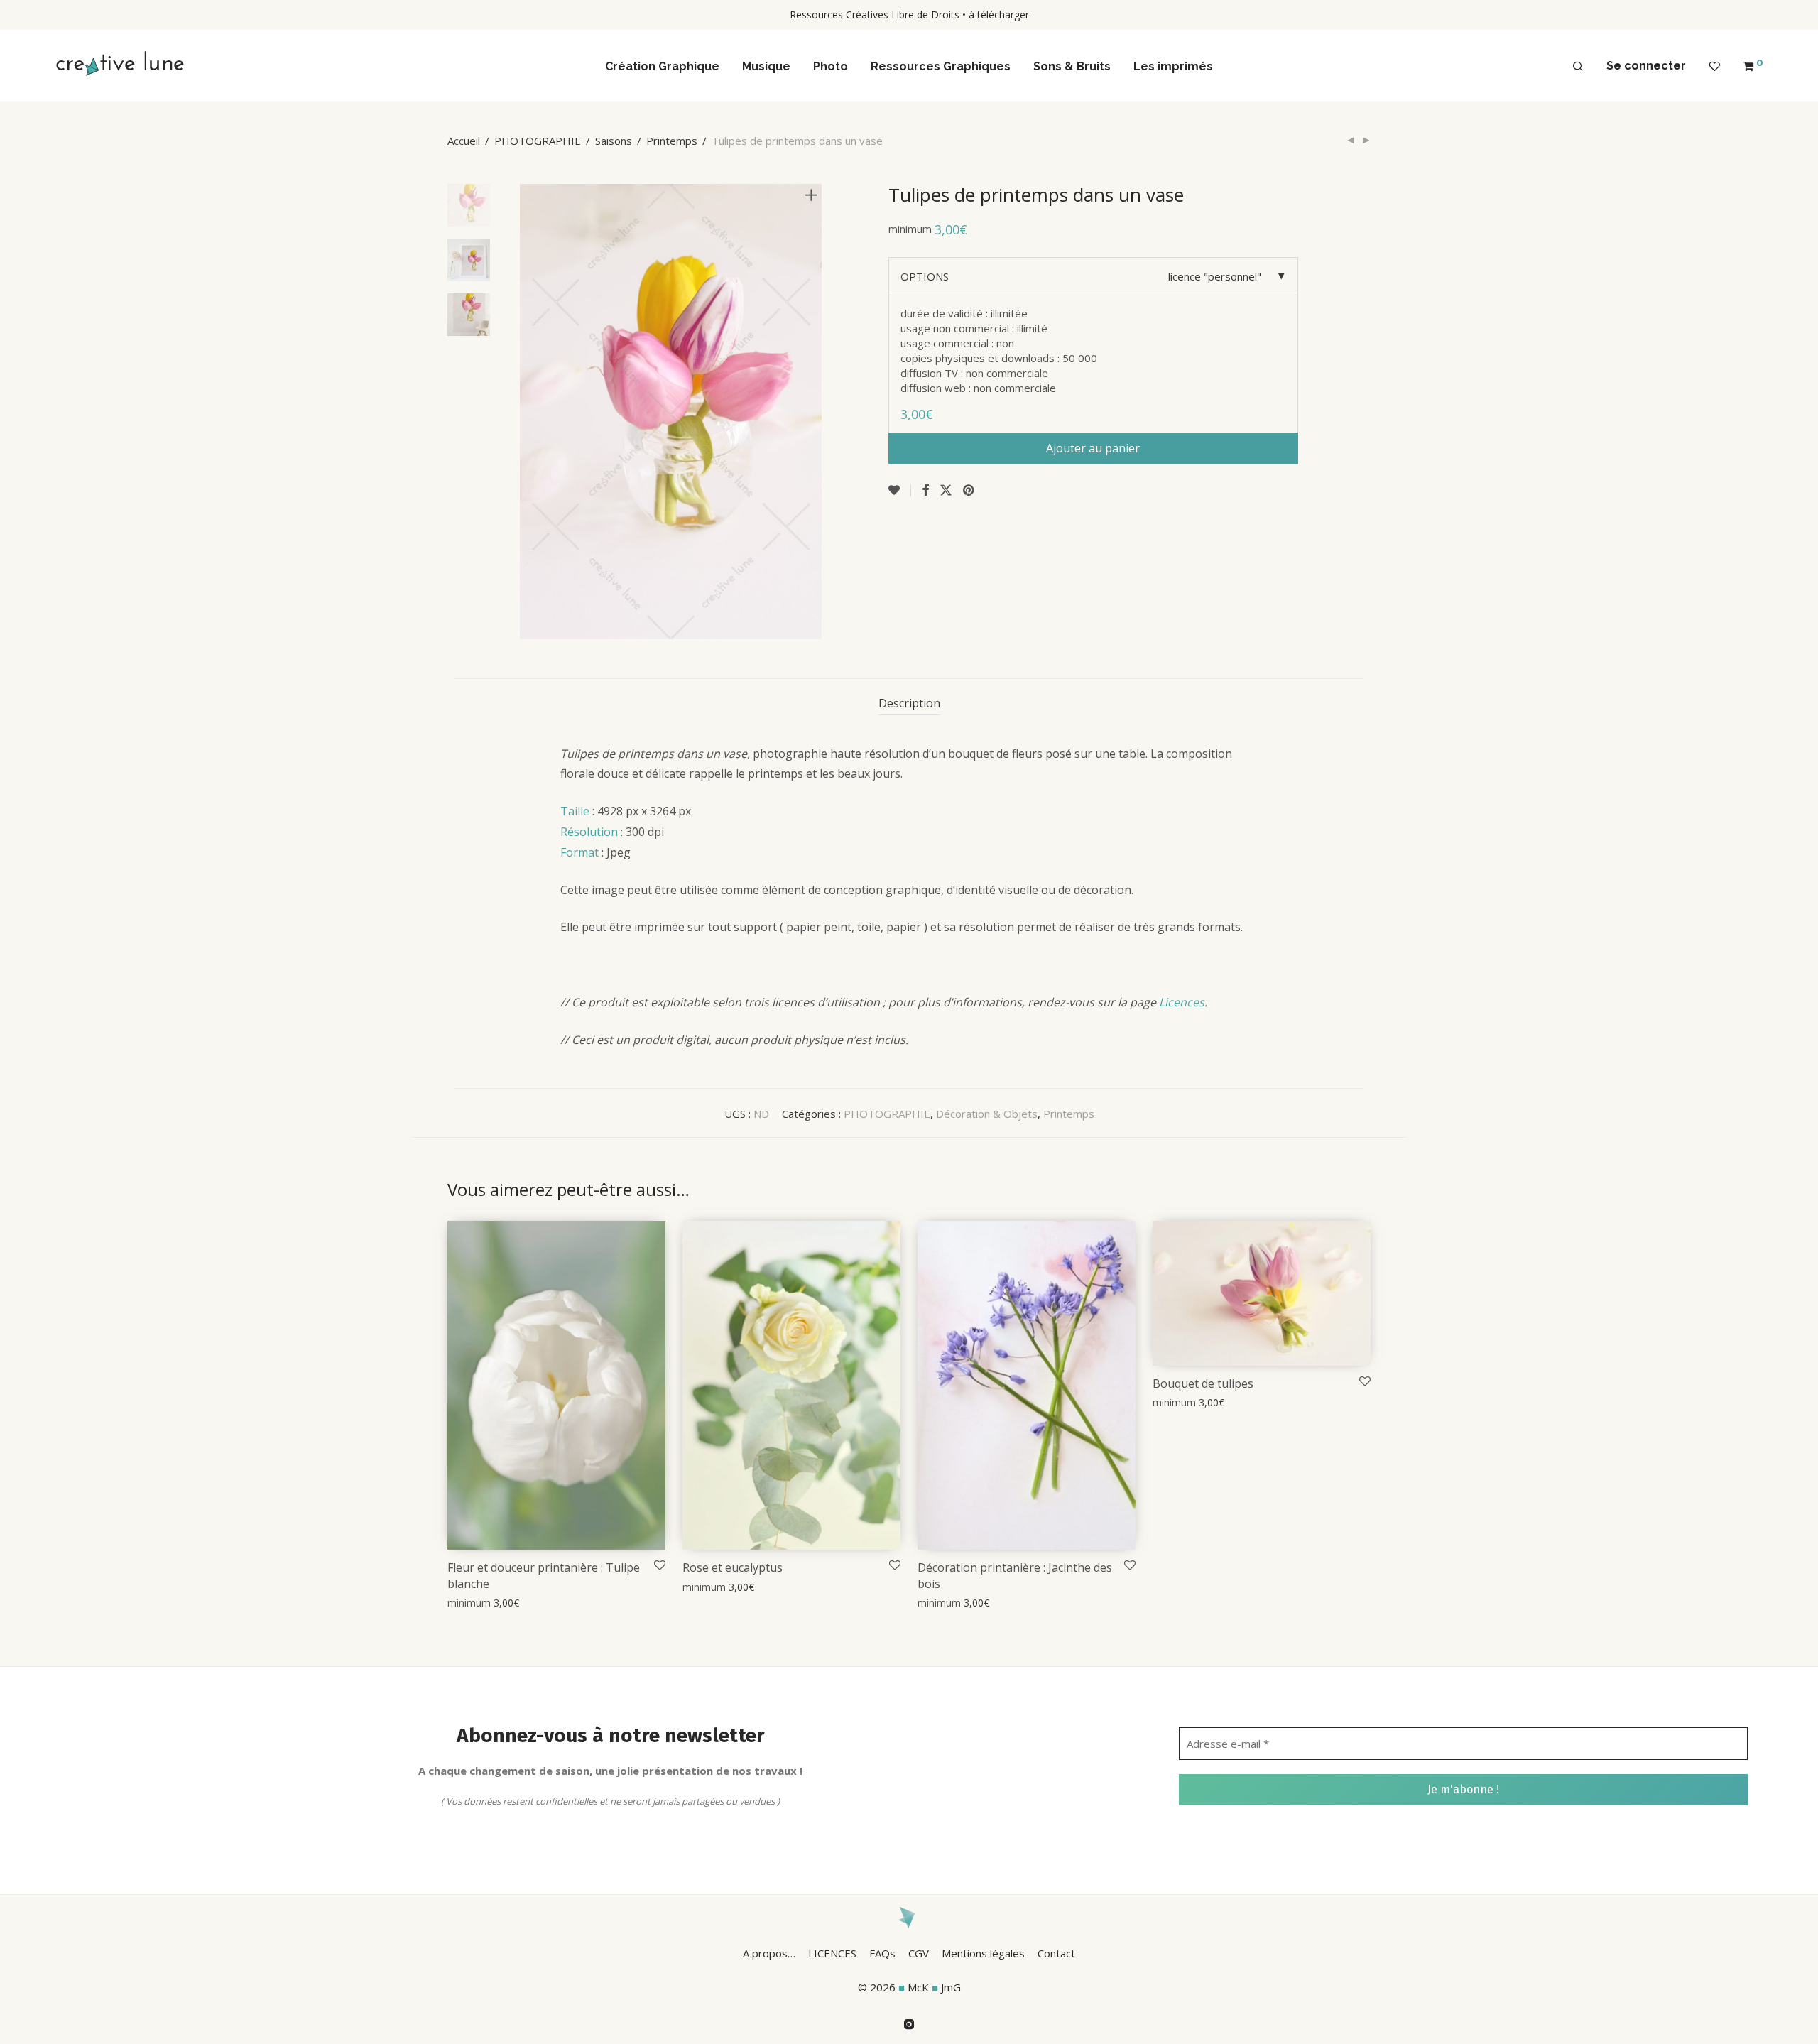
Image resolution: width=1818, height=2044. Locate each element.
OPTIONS (925, 276)
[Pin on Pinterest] (969, 490)
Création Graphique (662, 66)
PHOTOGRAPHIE (538, 141)
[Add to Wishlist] (900, 490)
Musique (766, 66)
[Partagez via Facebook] (925, 490)
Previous (528, 411)
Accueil (464, 141)
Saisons (614, 141)
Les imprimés (1173, 66)
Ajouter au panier (1093, 448)
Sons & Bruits (1072, 66)
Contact (1056, 1953)
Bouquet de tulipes (1203, 1383)
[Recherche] (1578, 67)
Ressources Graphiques (941, 66)
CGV (919, 1953)
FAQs (882, 1953)
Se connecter (1646, 66)
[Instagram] (909, 2023)
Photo (831, 66)
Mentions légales (983, 1953)
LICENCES (832, 1953)
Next (814, 411)
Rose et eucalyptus (733, 1567)
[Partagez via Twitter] (946, 490)
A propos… (769, 1953)
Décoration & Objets (987, 1114)
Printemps (672, 141)
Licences (1182, 1002)
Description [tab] (909, 703)
